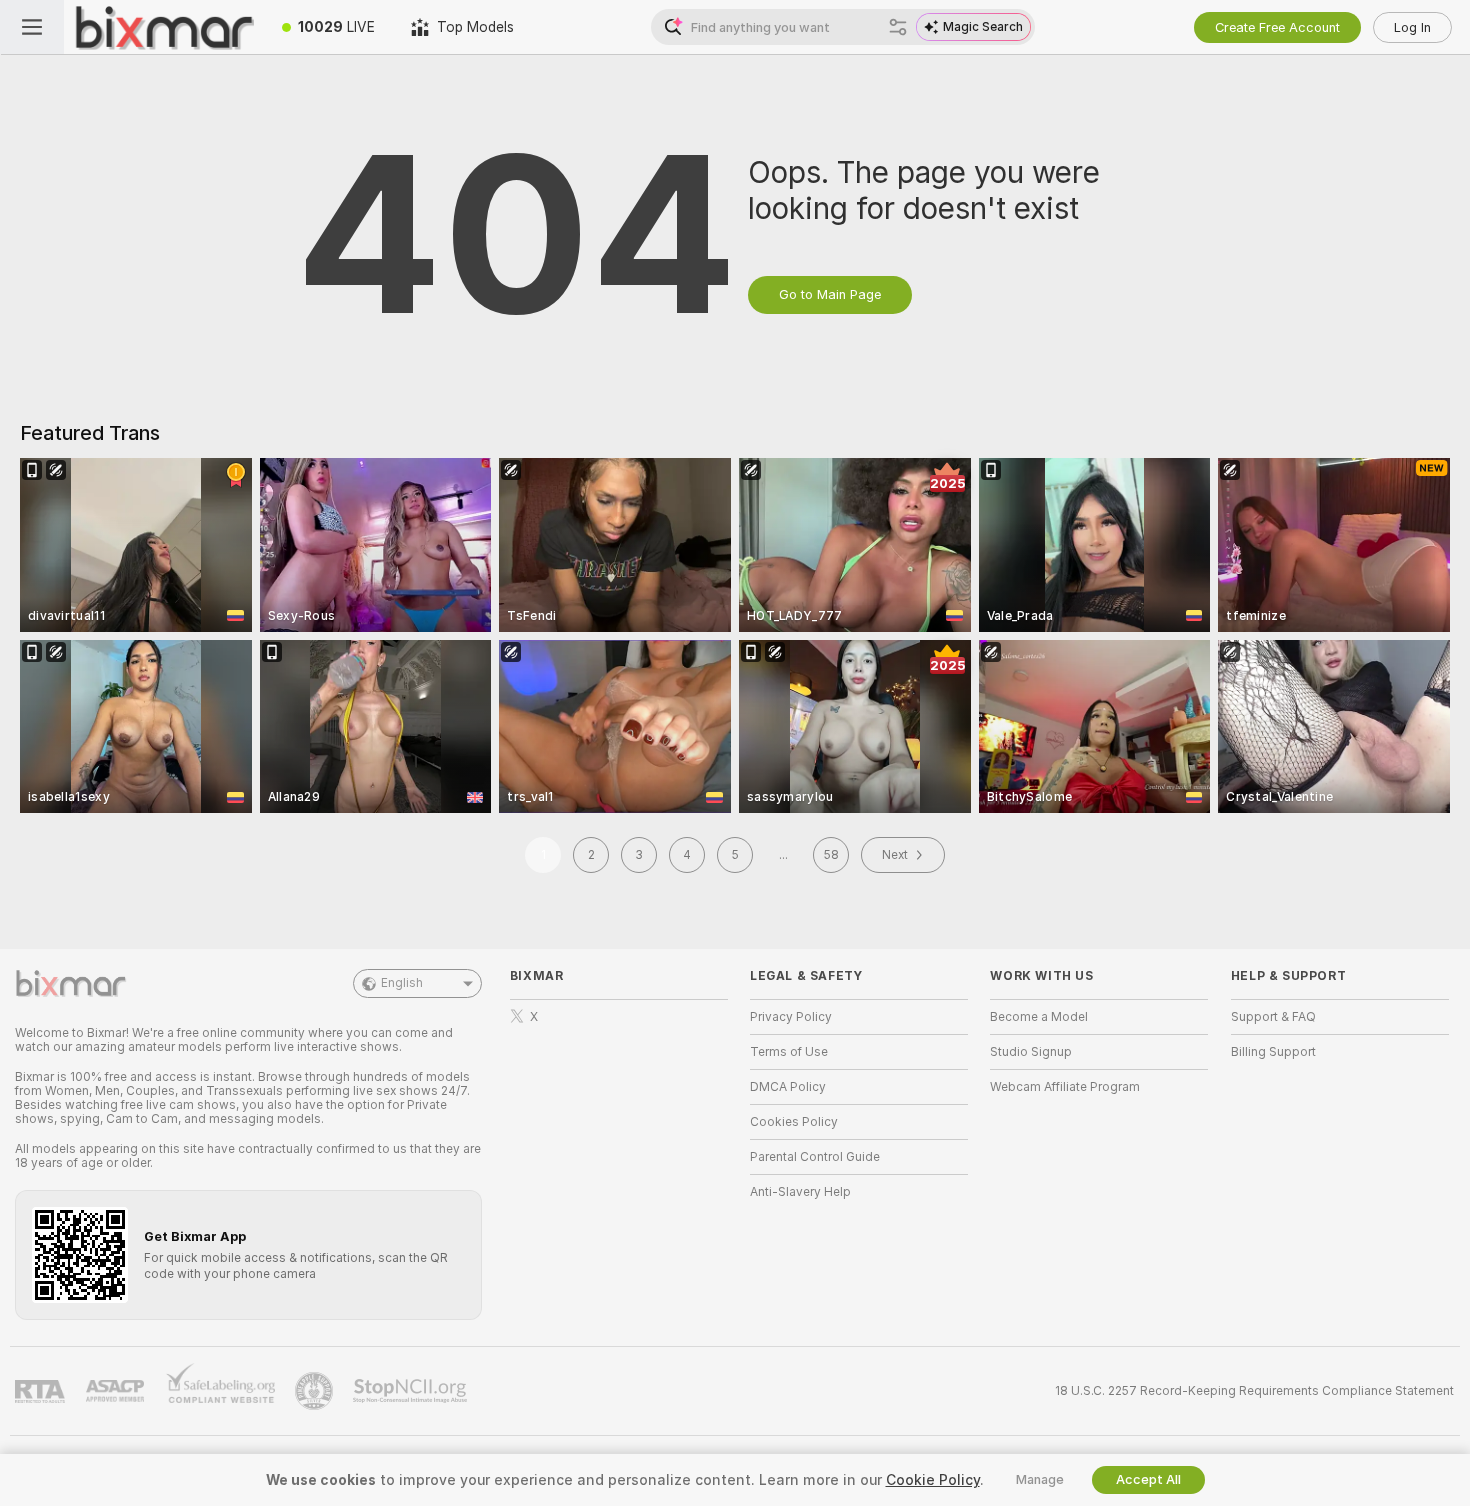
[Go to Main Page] (164, 27)
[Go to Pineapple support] (316, 1391)
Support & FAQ (1273, 1017)
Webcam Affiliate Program (1065, 1087)
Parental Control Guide (815, 1157)
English (402, 983)
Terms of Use (789, 1052)
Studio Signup (1031, 1052)
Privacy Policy (791, 1017)
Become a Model (1039, 1017)
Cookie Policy (933, 1480)
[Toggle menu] (32, 27)
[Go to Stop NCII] (412, 1391)
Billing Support (1273, 1052)
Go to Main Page (830, 294)
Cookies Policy (794, 1122)
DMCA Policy (788, 1087)
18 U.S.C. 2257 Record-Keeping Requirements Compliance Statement (1254, 1391)
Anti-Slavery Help (800, 1192)
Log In (1412, 27)
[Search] (898, 27)
